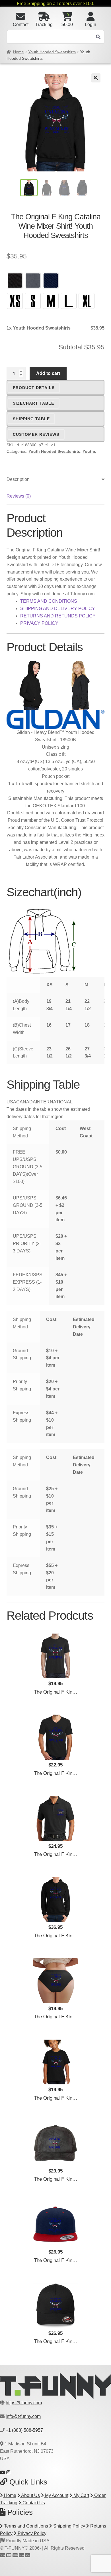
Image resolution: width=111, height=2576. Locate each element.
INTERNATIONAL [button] (54, 1102)
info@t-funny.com (23, 2416)
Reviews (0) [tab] (19, 496)
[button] (96, 78)
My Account (56, 2495)
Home (18, 52)
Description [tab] (18, 479)
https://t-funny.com (24, 2403)
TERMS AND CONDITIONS (49, 601)
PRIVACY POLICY (39, 623)
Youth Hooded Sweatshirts (52, 52)
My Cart (81, 2495)
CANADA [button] (26, 1102)
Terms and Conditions (25, 2526)
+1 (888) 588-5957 (24, 2430)
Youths (89, 451)
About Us (30, 2495)
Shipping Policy (69, 2526)
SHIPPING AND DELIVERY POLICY (58, 609)
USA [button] (11, 1102)
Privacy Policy (31, 2533)
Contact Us (33, 2503)
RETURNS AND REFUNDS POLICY (58, 616)
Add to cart (48, 373)
